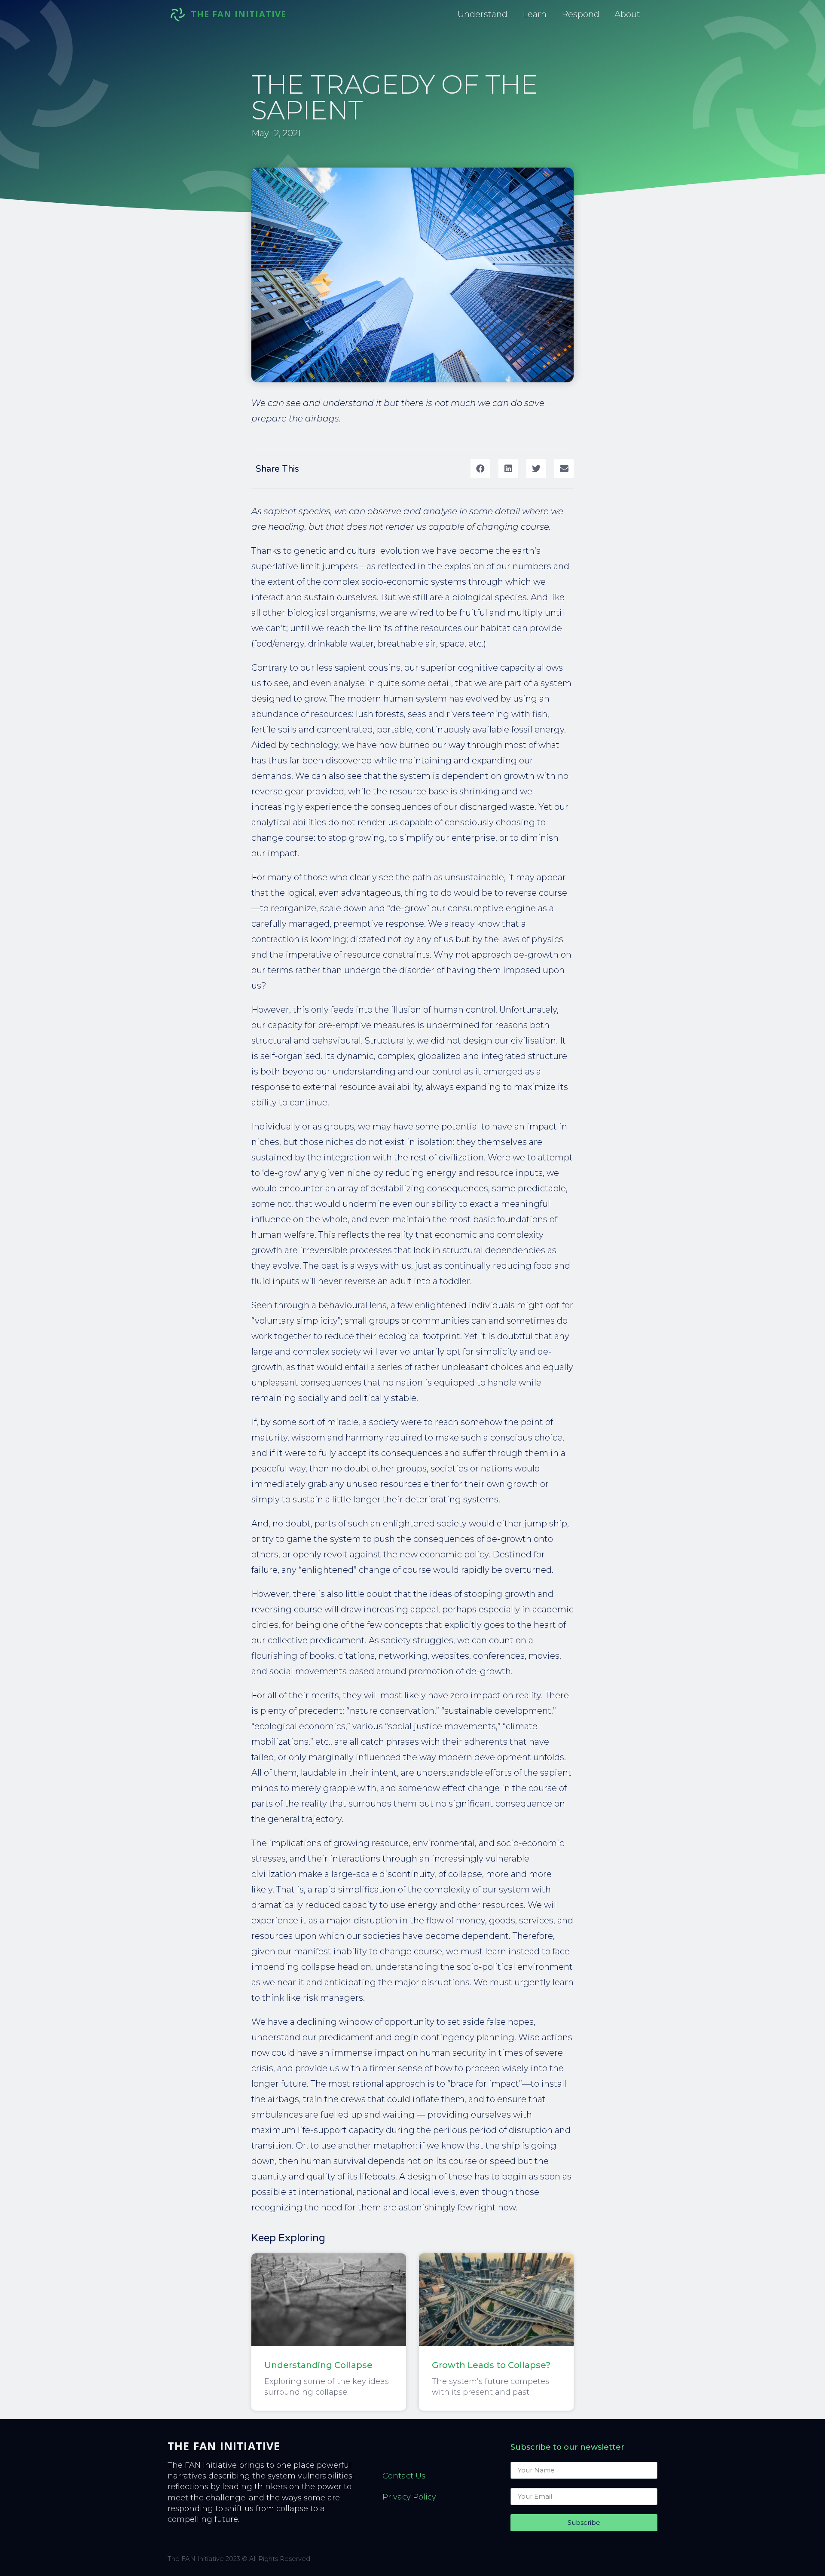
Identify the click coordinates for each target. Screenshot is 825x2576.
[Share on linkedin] (508, 469)
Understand (483, 14)
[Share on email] (564, 469)
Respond (581, 14)
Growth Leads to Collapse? (491, 2365)
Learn (535, 14)
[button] (239, 14)
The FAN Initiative (224, 2446)
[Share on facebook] (480, 469)
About (627, 14)
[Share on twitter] (536, 469)
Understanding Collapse (318, 2365)
